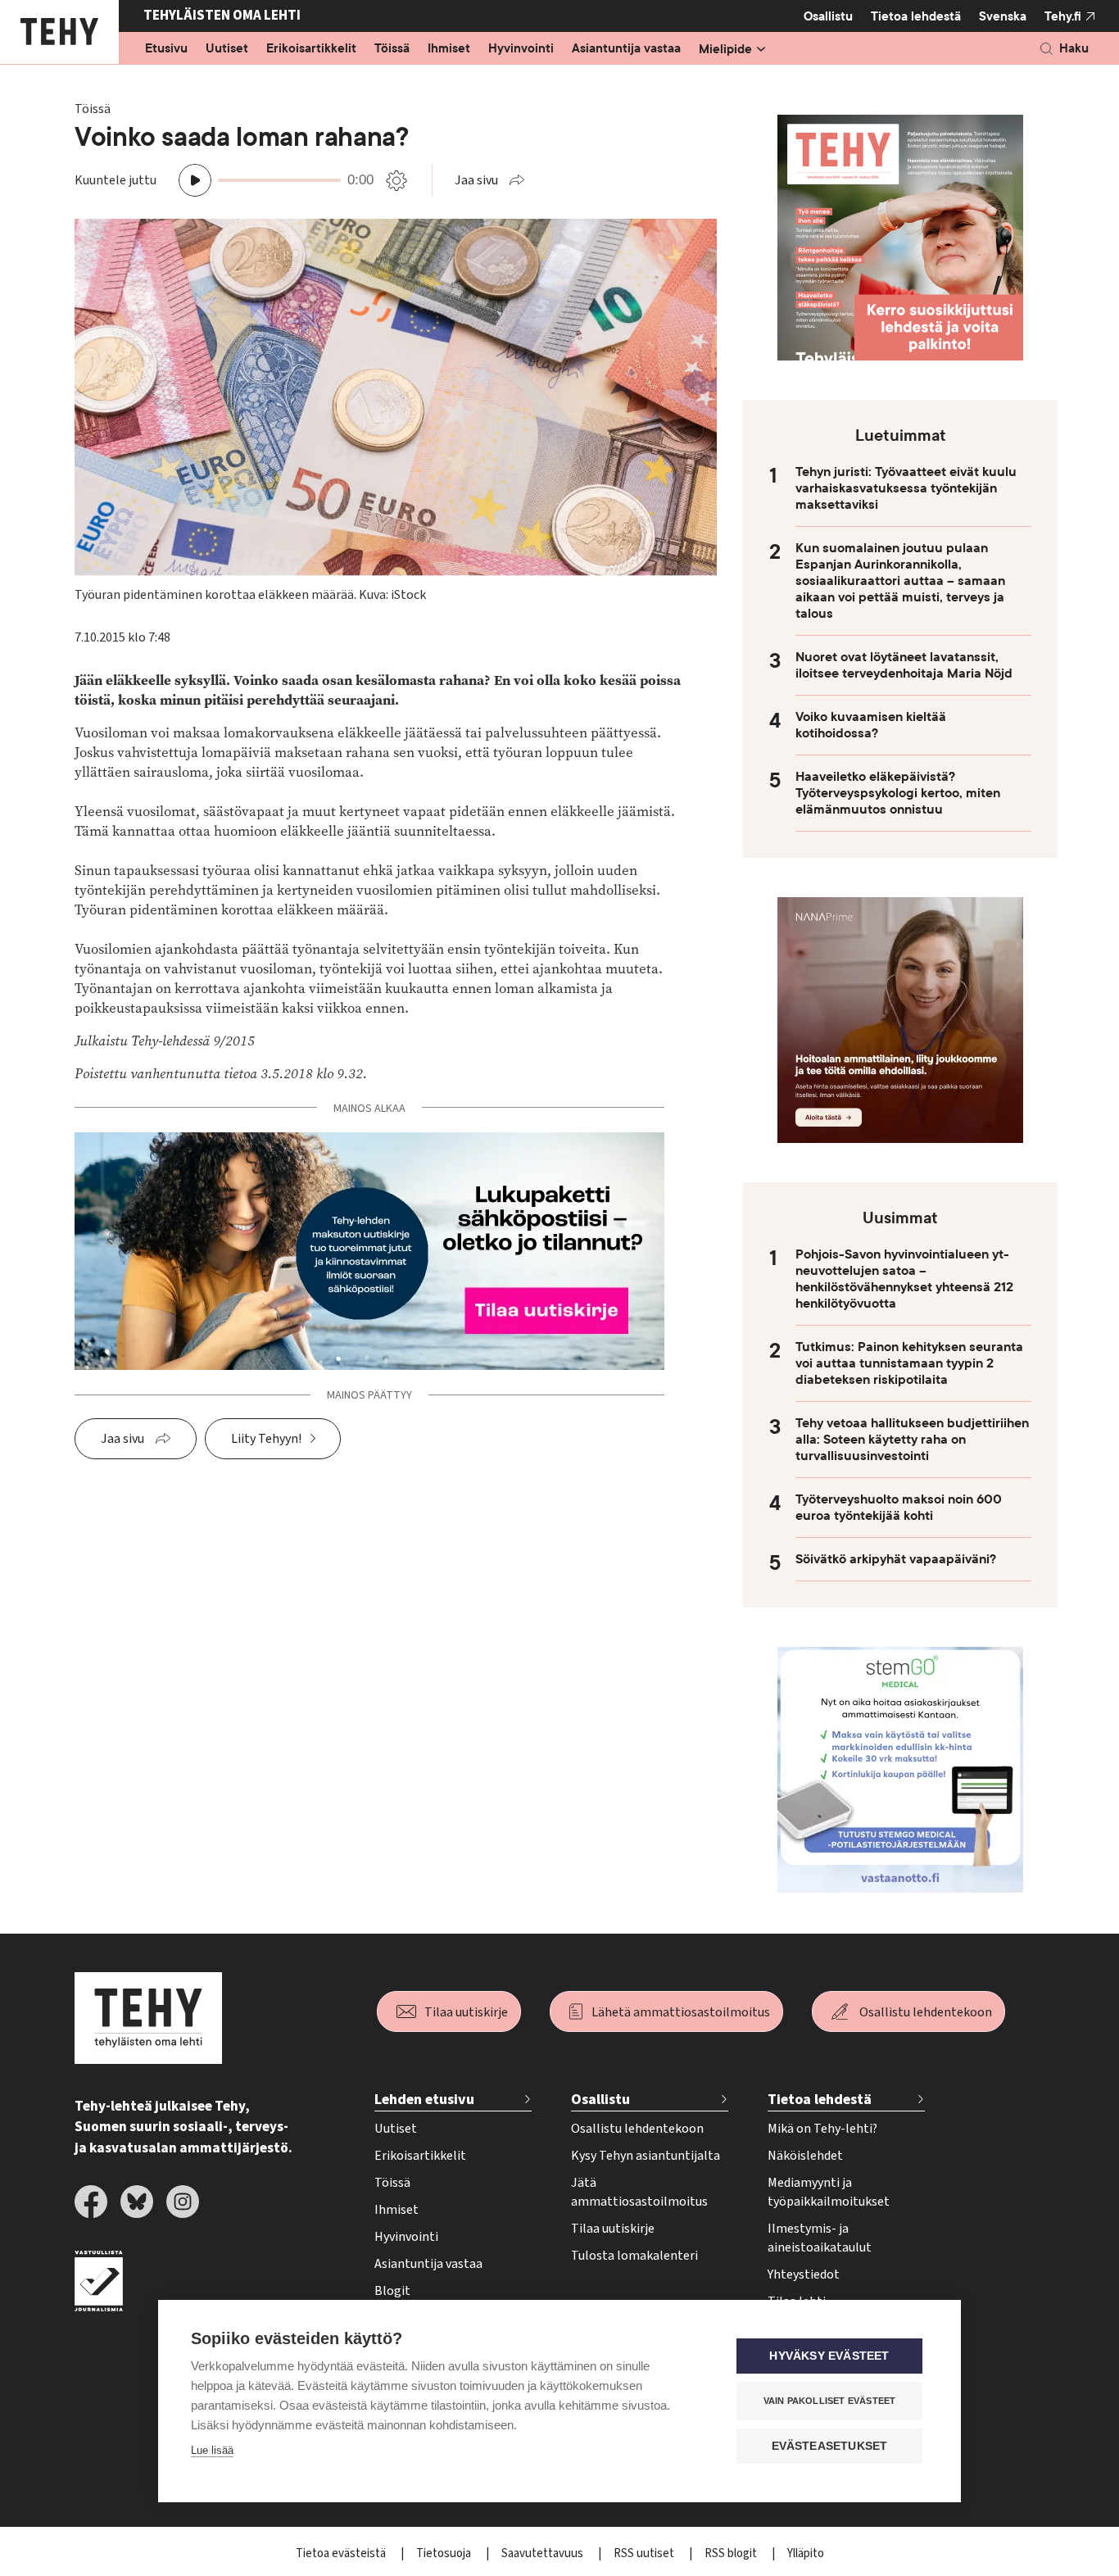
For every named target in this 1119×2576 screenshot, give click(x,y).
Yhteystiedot (804, 2274)
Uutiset (227, 49)
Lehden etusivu (424, 2100)
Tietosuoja (445, 2553)
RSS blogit (732, 2553)
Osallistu (828, 16)
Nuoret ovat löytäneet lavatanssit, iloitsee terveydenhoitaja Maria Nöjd (904, 665)
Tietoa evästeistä (342, 2553)
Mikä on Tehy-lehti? (822, 2129)
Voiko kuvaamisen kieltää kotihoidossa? (871, 725)
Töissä (392, 49)
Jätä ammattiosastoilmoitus (639, 2192)
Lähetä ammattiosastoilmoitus (681, 2012)
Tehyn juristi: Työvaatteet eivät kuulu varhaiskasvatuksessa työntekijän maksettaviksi (906, 488)
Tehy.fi (1063, 16)
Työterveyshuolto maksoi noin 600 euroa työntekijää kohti (899, 1508)
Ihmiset (449, 49)
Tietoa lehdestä (916, 16)
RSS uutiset (645, 2553)
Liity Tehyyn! (266, 1439)
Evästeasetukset (830, 2446)
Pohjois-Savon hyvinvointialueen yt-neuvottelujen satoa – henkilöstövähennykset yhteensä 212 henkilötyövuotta (904, 1279)
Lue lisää (212, 2450)
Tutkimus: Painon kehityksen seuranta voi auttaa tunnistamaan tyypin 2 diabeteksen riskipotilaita (909, 1363)
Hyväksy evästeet (829, 2356)
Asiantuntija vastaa (626, 49)
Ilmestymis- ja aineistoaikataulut (820, 2238)
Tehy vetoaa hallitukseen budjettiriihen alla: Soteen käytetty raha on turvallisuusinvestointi (912, 1440)
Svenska (1003, 16)
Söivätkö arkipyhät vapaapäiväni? (896, 1559)
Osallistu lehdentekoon (926, 2012)
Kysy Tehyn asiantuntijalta (646, 2156)
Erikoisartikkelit (311, 49)
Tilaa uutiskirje (466, 2012)
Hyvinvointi (521, 49)
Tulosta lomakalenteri (634, 2256)
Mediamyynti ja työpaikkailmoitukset (829, 2192)
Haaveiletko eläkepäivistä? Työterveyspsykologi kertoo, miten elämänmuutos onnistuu (898, 793)
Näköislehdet (805, 2156)
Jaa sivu (476, 180)
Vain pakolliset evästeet (830, 2401)
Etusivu (166, 49)
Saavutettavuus (544, 2553)
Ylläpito (806, 2553)
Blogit (392, 2291)
